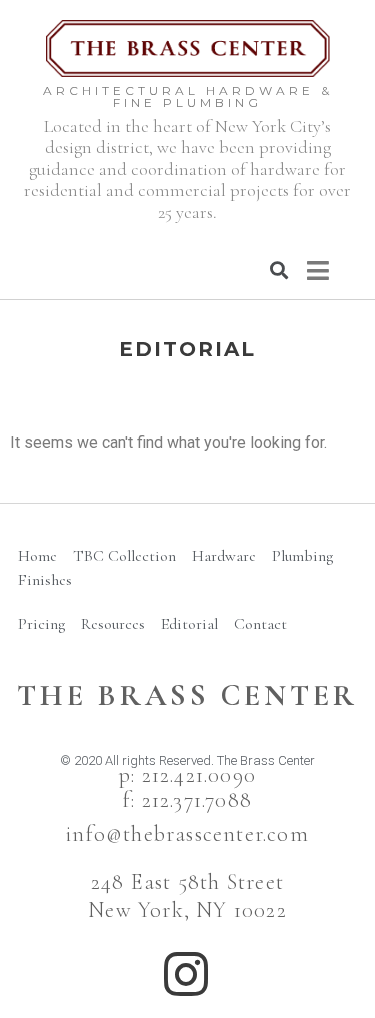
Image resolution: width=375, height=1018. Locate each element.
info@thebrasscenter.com (187, 834)
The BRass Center (187, 695)
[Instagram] (186, 974)
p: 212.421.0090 (187, 775)
